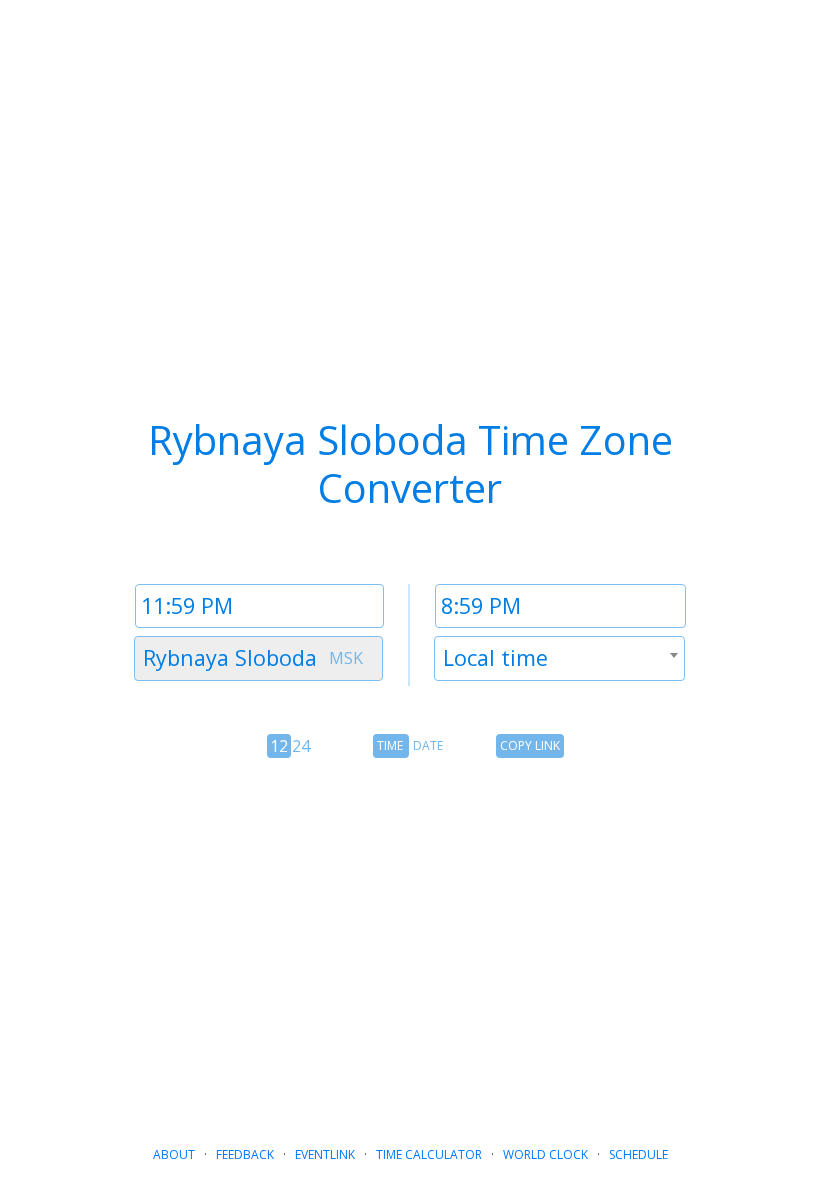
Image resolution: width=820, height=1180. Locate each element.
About (174, 1154)
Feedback (245, 1154)
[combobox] (258, 658)
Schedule (638, 1154)
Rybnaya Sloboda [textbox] (230, 657)
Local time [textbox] (495, 657)
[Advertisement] (410, 936)
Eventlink (325, 1154)
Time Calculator (429, 1154)
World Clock (545, 1154)
